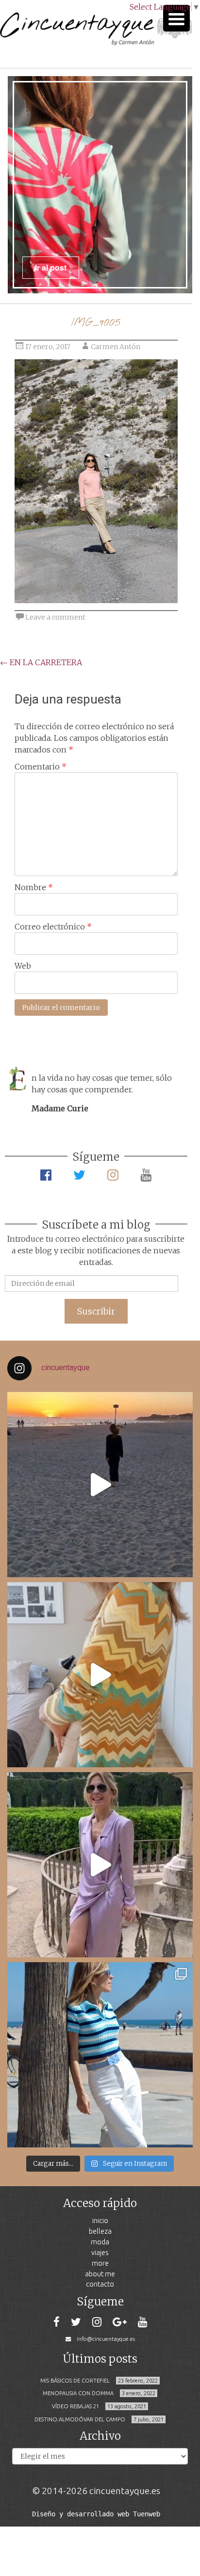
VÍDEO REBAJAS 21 (75, 2406)
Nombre (34, 887)
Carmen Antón (116, 347)
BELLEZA (100, 2231)
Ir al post (51, 267)
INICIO (100, 2220)
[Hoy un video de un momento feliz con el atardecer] (100, 1485)
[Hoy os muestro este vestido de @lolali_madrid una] (100, 1865)
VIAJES (100, 2252)
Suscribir (96, 1311)
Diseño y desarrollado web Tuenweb (96, 2514)
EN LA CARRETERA (41, 662)
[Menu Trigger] (176, 18)
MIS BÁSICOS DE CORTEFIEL (75, 2381)
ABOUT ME (100, 2274)
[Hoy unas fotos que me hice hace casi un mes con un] (100, 2055)
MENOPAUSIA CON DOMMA (78, 2393)
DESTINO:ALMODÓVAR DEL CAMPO (80, 2419)
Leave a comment (55, 617)
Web (23, 966)
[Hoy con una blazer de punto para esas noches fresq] (100, 1675)
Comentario (41, 767)
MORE (100, 2263)
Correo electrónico (53, 927)
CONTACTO (100, 2284)
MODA (100, 2242)
